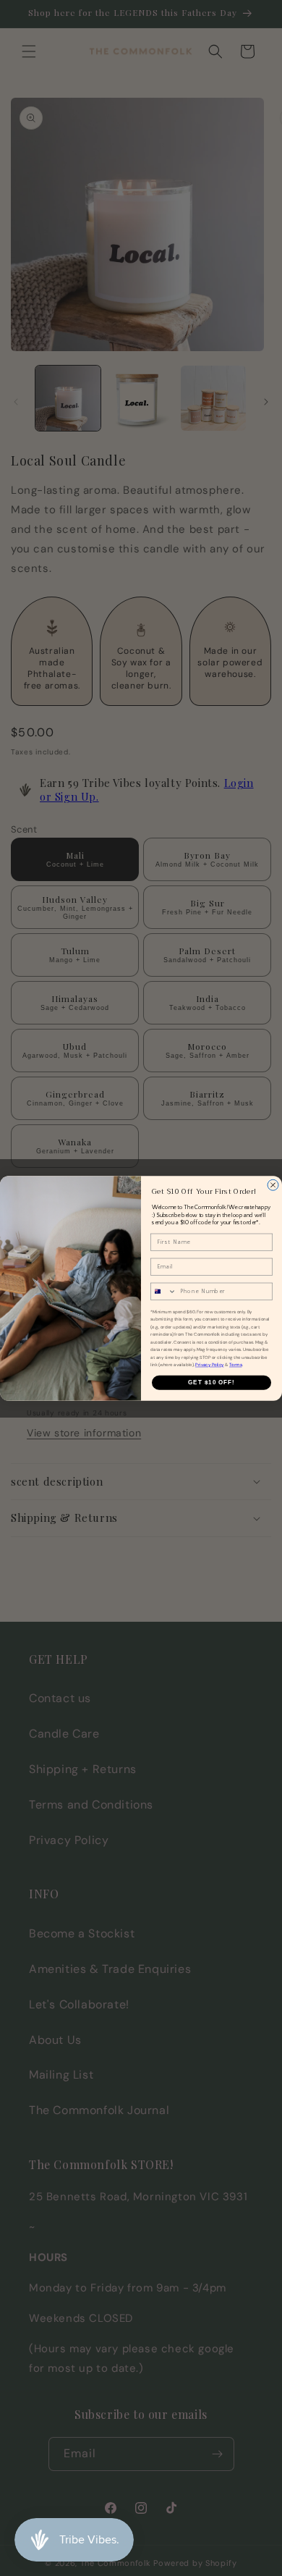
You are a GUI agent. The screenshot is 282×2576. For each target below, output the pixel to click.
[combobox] (164, 1291)
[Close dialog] (273, 1185)
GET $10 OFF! (211, 1382)
